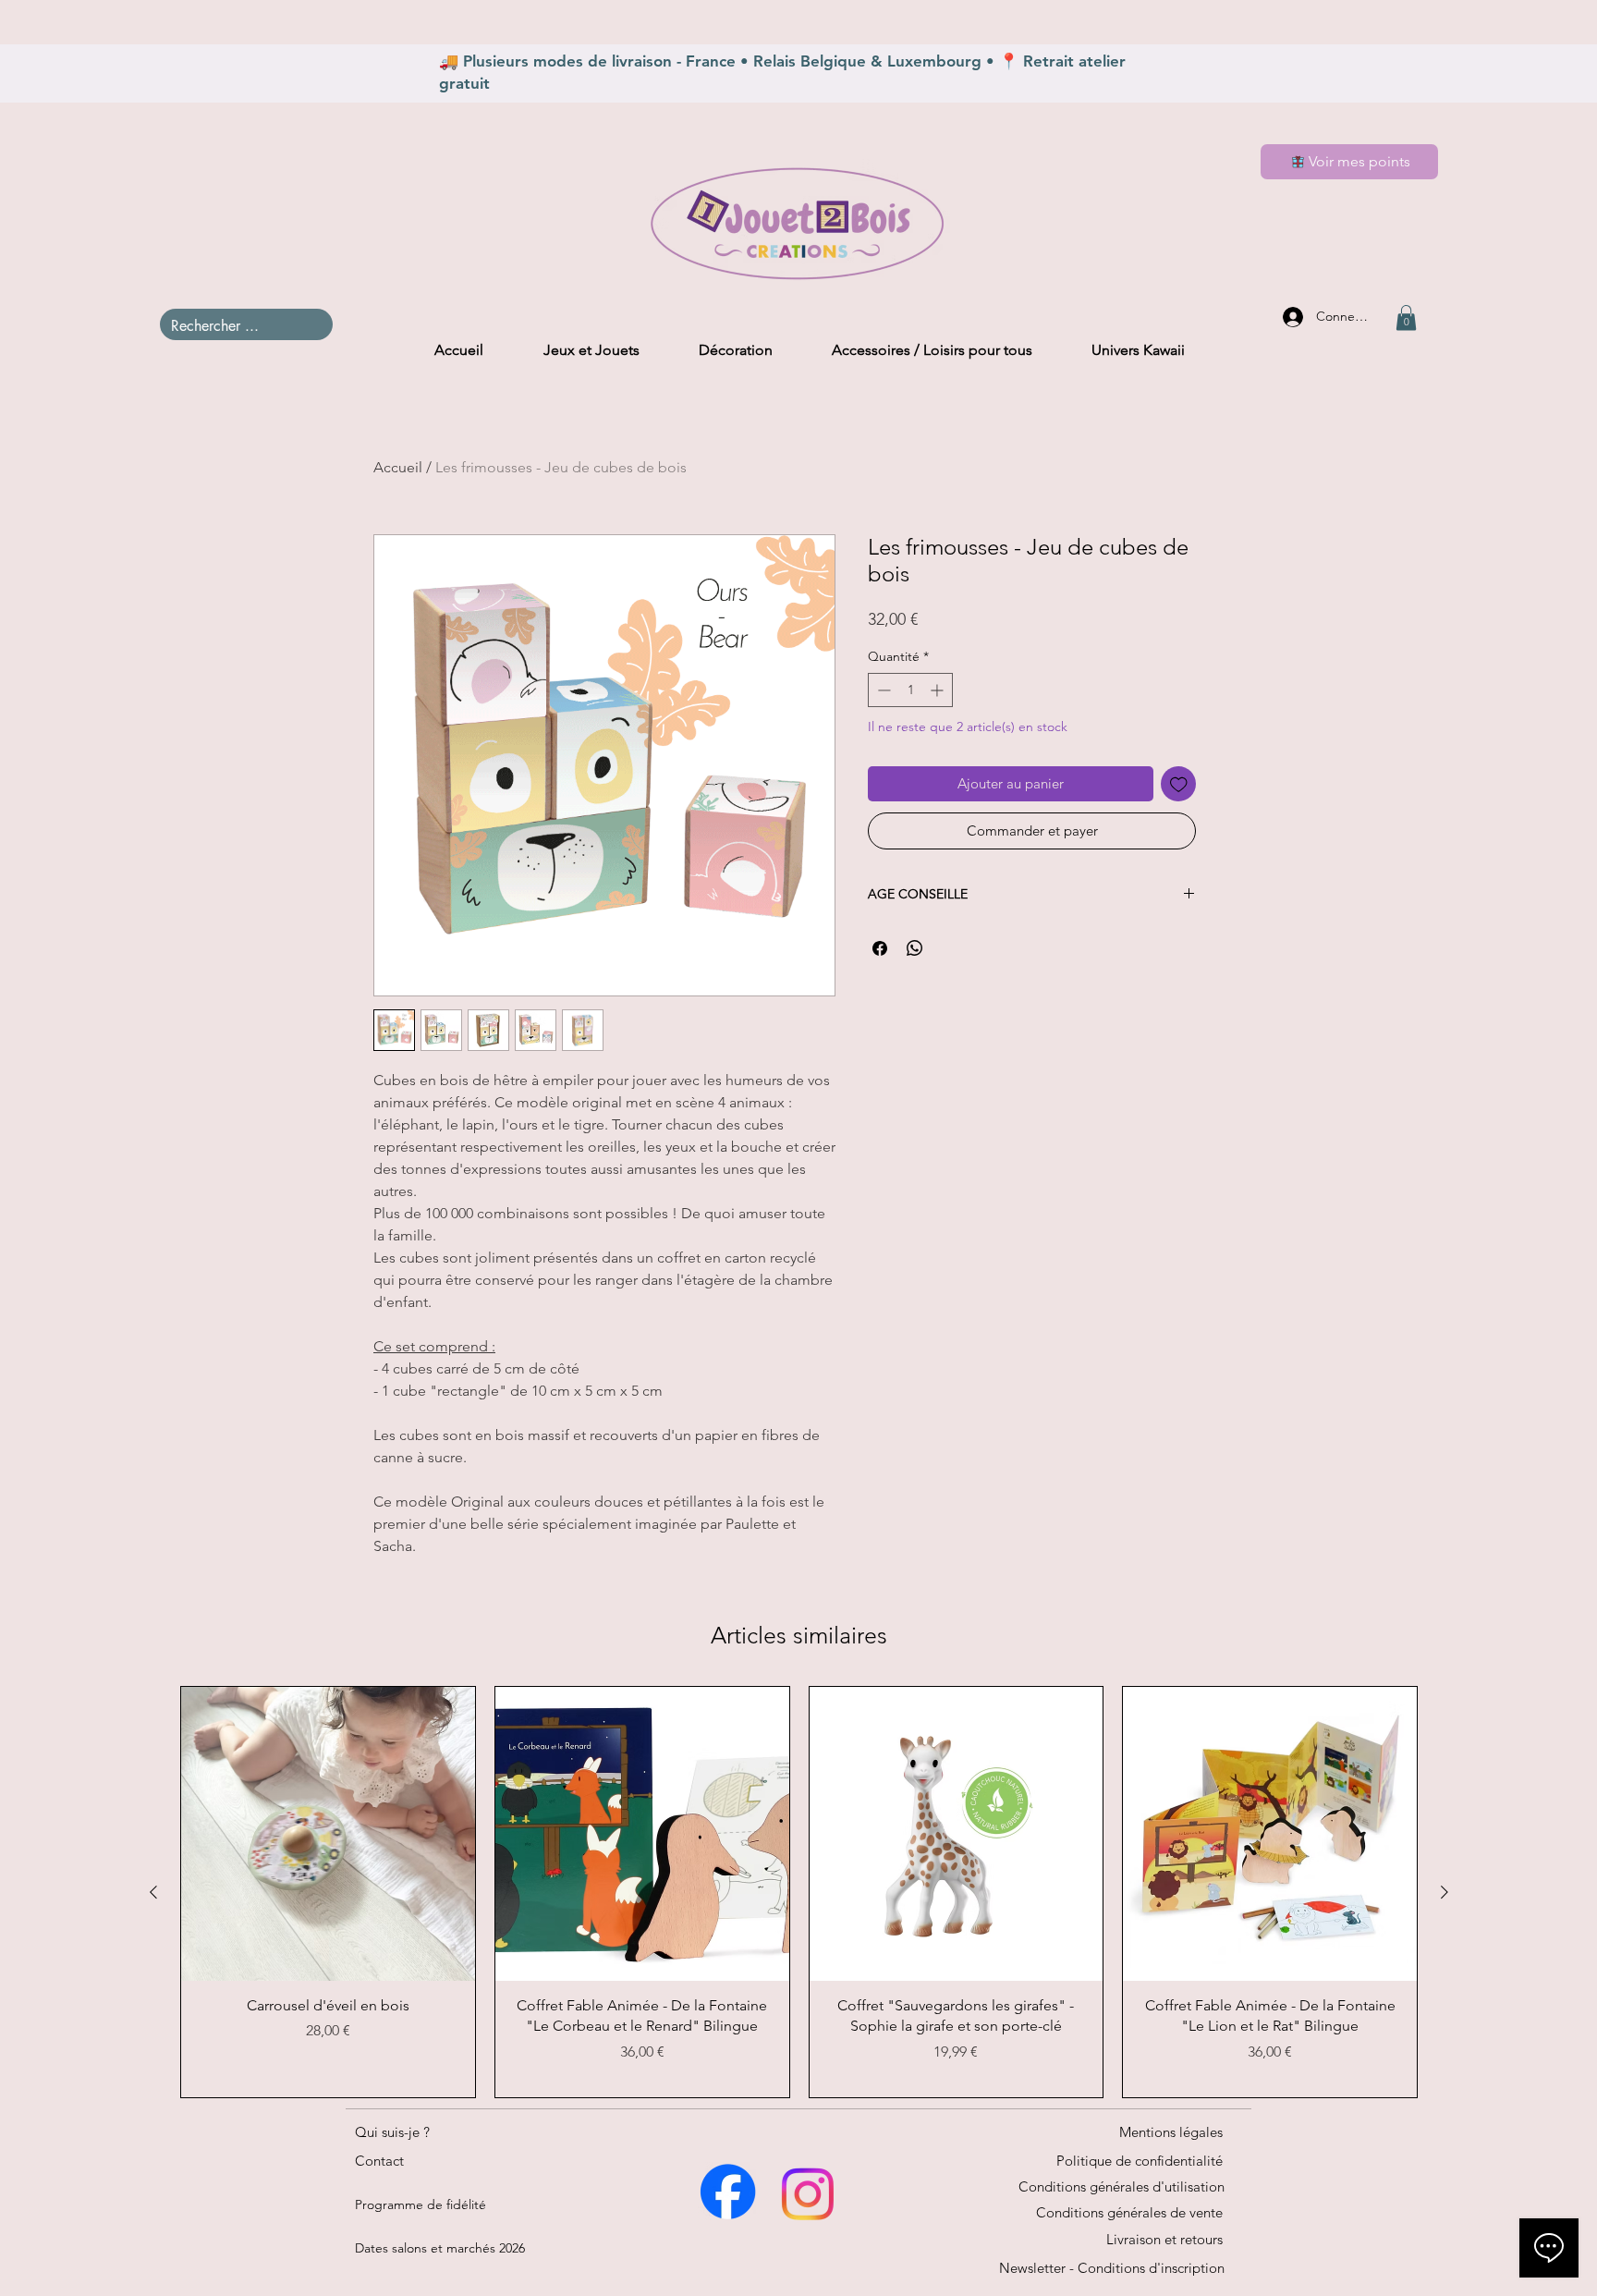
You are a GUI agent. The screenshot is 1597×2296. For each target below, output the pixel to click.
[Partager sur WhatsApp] (915, 948)
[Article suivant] (1445, 1892)
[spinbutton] (910, 690)
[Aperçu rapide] (328, 1834)
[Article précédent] (153, 1892)
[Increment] (939, 690)
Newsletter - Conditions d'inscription (1112, 2268)
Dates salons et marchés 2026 (440, 2248)
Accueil (398, 467)
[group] (799, 1892)
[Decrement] (882, 690)
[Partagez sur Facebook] (880, 948)
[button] (1406, 318)
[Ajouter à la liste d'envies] (1179, 784)
